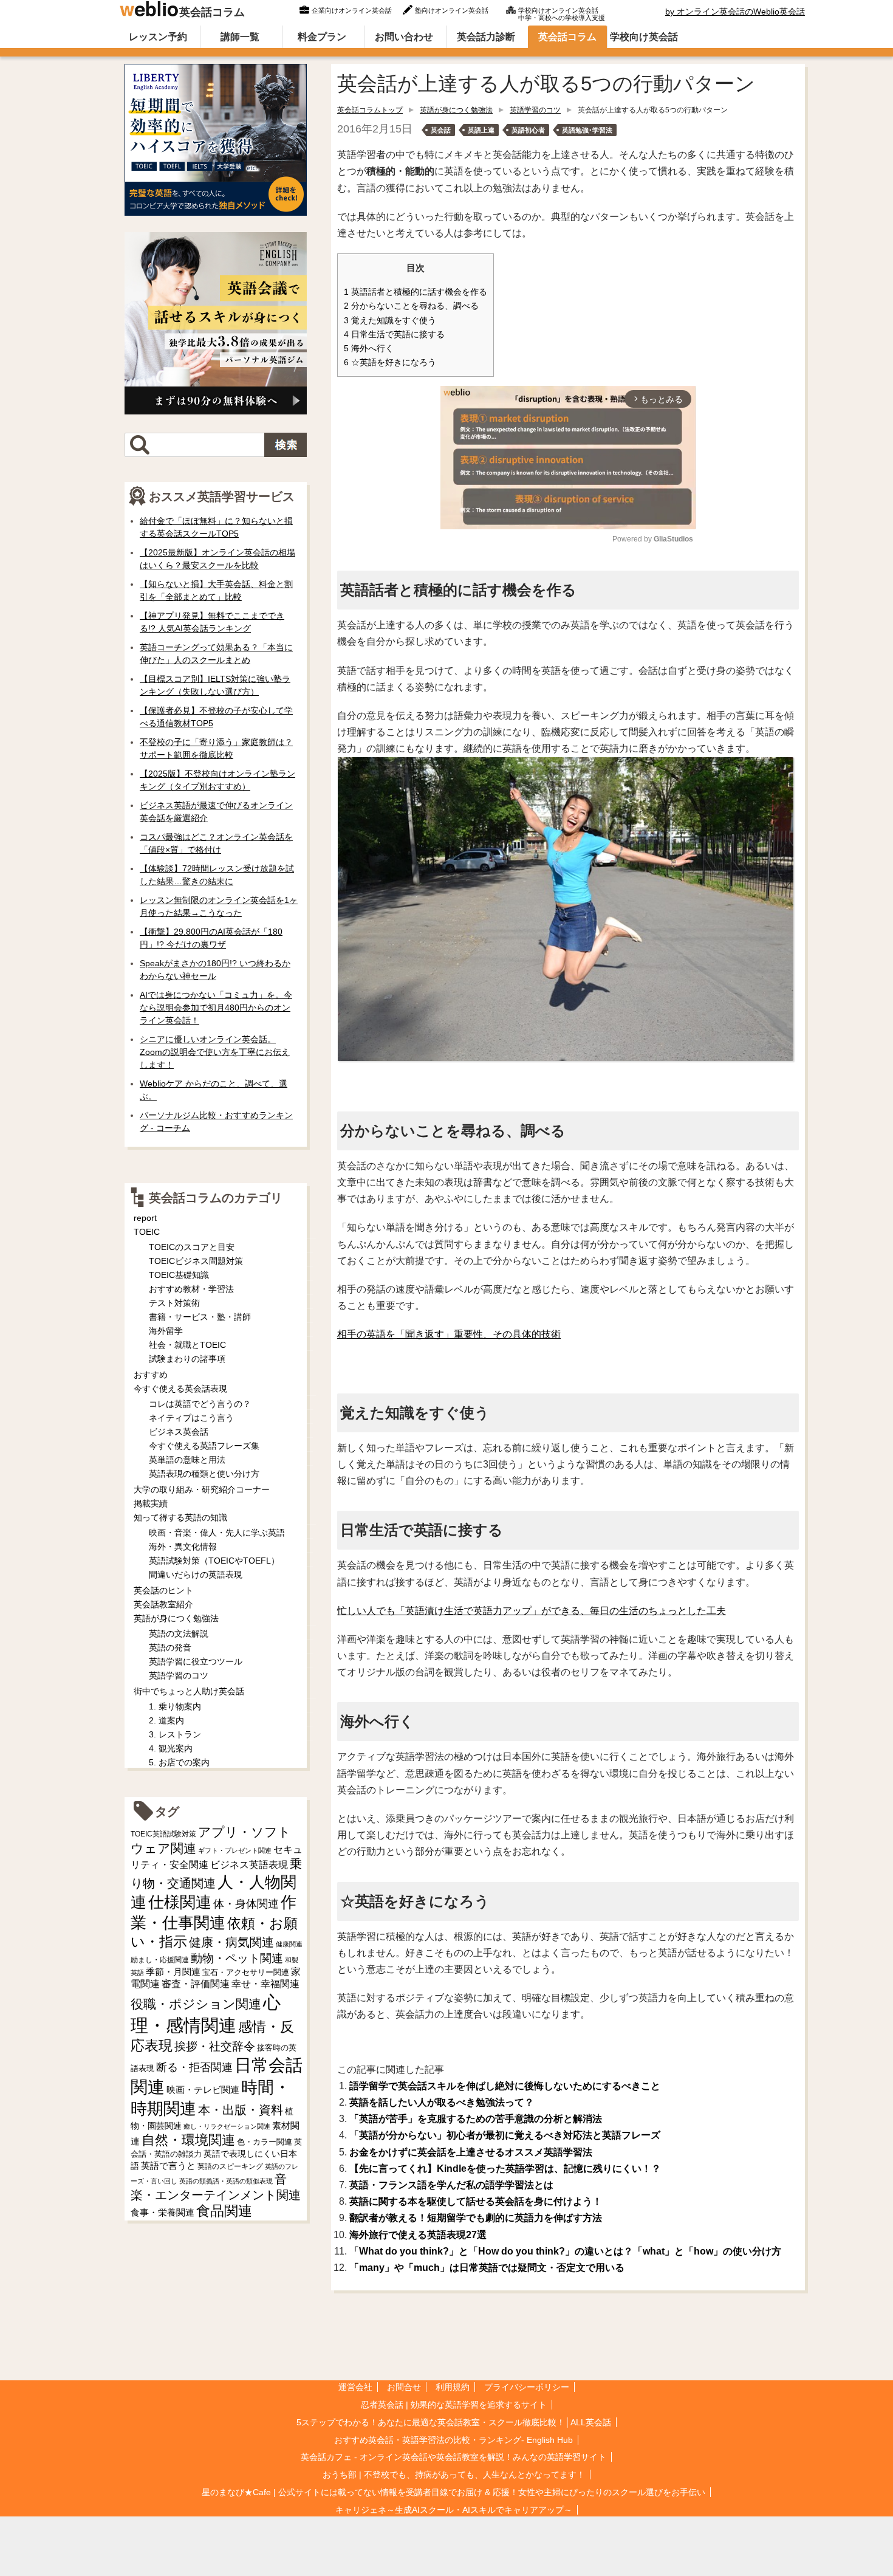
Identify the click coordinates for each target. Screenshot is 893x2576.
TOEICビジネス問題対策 (196, 1261)
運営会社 (355, 2387)
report (145, 1218)
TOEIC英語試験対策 (163, 1834)
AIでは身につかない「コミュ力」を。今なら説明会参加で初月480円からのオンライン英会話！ (216, 1008)
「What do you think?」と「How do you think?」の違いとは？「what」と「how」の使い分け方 (565, 2251)
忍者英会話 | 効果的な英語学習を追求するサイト (454, 2405)
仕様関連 (180, 1902)
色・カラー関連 (265, 2142)
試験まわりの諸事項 (187, 1359)
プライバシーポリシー (527, 2387)
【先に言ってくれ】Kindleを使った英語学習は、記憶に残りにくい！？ (505, 2169)
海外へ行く (369, 349)
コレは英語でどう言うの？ (200, 1404)
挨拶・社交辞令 (215, 2046)
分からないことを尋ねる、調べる (411, 306)
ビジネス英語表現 (249, 1865)
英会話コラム (212, 12)
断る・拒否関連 (194, 2067)
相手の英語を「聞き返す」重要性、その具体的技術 (449, 1334)
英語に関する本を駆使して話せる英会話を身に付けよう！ (476, 2201)
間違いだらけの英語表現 (196, 1575)
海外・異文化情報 (183, 1547)
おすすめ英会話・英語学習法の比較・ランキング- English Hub (453, 2440)
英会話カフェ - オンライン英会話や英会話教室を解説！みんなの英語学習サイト (453, 2457)
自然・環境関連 (188, 2140)
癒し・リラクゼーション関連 (227, 2126)
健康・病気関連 (231, 1942)
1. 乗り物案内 (175, 1706)
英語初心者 (528, 130)
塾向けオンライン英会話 (452, 10)
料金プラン (322, 37)
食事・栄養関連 (163, 2212)
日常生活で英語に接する (394, 335)
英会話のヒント (163, 1590)
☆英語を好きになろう (390, 362)
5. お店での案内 (179, 1762)
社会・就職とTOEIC (187, 1345)
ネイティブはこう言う (191, 1418)
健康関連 (289, 1944)
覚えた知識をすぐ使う (390, 321)
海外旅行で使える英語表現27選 (418, 2235)
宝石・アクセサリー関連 (246, 1972)
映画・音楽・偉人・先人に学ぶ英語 (217, 1533)
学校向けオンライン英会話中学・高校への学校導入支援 (562, 13)
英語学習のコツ (535, 110)
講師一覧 (240, 37)
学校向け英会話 (644, 37)
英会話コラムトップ (370, 110)
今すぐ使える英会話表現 (180, 1389)
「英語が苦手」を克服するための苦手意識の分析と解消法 (476, 2119)
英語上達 (481, 130)
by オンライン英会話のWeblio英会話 (735, 12)
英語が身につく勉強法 (456, 110)
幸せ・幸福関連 (265, 1984)
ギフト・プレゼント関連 (235, 1850)
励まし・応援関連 (160, 1960)
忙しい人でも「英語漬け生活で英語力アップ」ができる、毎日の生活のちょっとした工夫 (532, 1611)
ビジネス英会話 (179, 1432)
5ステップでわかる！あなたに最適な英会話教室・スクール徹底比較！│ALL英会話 (454, 2422)
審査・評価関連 (196, 1984)
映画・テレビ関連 (203, 2090)
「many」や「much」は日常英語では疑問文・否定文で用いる (487, 2268)
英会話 (441, 130)
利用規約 (453, 2387)
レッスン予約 (158, 37)
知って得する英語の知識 (180, 1517)
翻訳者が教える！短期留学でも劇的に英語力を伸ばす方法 (476, 2218)
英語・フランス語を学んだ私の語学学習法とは (451, 2185)
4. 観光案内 (171, 1748)
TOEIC (147, 1232)
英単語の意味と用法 (187, 1460)
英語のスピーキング (230, 2166)
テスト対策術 (174, 1303)
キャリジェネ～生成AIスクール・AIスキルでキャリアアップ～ (454, 2510)
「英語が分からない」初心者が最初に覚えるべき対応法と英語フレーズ (505, 2135)
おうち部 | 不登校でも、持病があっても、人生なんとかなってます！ (454, 2475)
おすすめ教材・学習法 (191, 1289)
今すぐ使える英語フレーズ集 (204, 1446)
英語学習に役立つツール (196, 1661)
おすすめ (151, 1375)
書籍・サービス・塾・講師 (200, 1317)
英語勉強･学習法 (587, 130)
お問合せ (404, 2387)
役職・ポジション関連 (196, 2004)
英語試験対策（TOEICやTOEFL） (214, 1561)
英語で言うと (168, 2166)
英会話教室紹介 (163, 1604)
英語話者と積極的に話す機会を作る (416, 292)
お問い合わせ (404, 37)
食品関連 (224, 2211)
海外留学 (166, 1331)
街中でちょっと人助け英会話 (189, 1691)
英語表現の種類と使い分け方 (204, 1474)
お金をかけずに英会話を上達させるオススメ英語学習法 (471, 2152)
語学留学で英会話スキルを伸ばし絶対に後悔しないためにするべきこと (505, 2086)
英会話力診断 (486, 37)
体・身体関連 (246, 1904)
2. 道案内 (166, 1720)
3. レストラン (175, 1734)
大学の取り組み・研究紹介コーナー (202, 1489)
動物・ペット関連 (237, 1958)
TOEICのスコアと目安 (192, 1247)
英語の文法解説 (179, 1633)
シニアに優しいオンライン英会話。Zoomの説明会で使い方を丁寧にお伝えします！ (215, 1052)
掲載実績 (151, 1503)
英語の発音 (170, 1647)
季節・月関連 (173, 1972)
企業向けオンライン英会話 (352, 10)
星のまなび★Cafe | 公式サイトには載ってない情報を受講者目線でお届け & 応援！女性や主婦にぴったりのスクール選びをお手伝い (453, 2492)
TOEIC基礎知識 (179, 1275)
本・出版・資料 (241, 2110)
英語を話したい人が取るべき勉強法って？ (442, 2102)
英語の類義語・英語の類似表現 (226, 2181)
